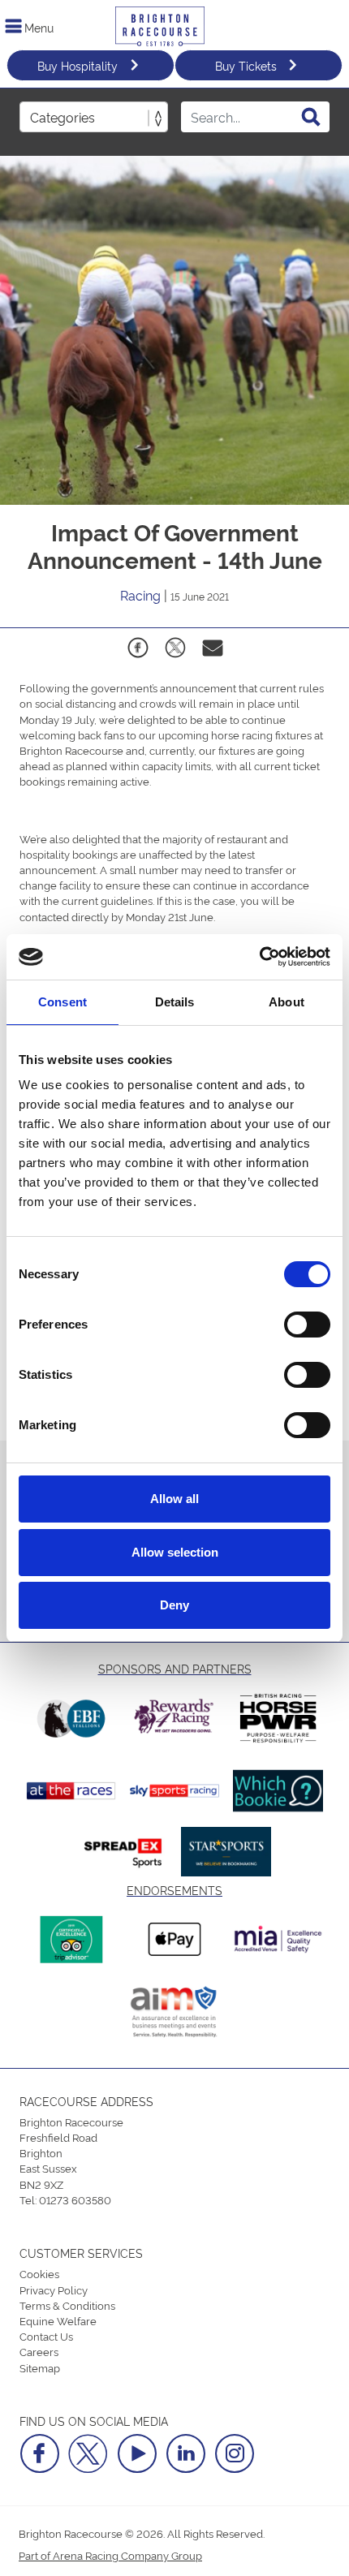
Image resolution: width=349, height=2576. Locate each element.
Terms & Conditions (67, 2305)
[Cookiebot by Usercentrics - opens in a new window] (259, 957)
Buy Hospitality (78, 65)
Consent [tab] (62, 1002)
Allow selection (175, 1552)
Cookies (39, 2273)
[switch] (307, 1325)
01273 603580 (75, 2199)
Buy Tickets (246, 65)
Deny (174, 1605)
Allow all (174, 1499)
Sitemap (40, 2367)
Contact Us (46, 2336)
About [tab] (287, 1002)
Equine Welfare (58, 2320)
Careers (39, 2351)
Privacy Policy (54, 2290)
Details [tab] (175, 1002)
